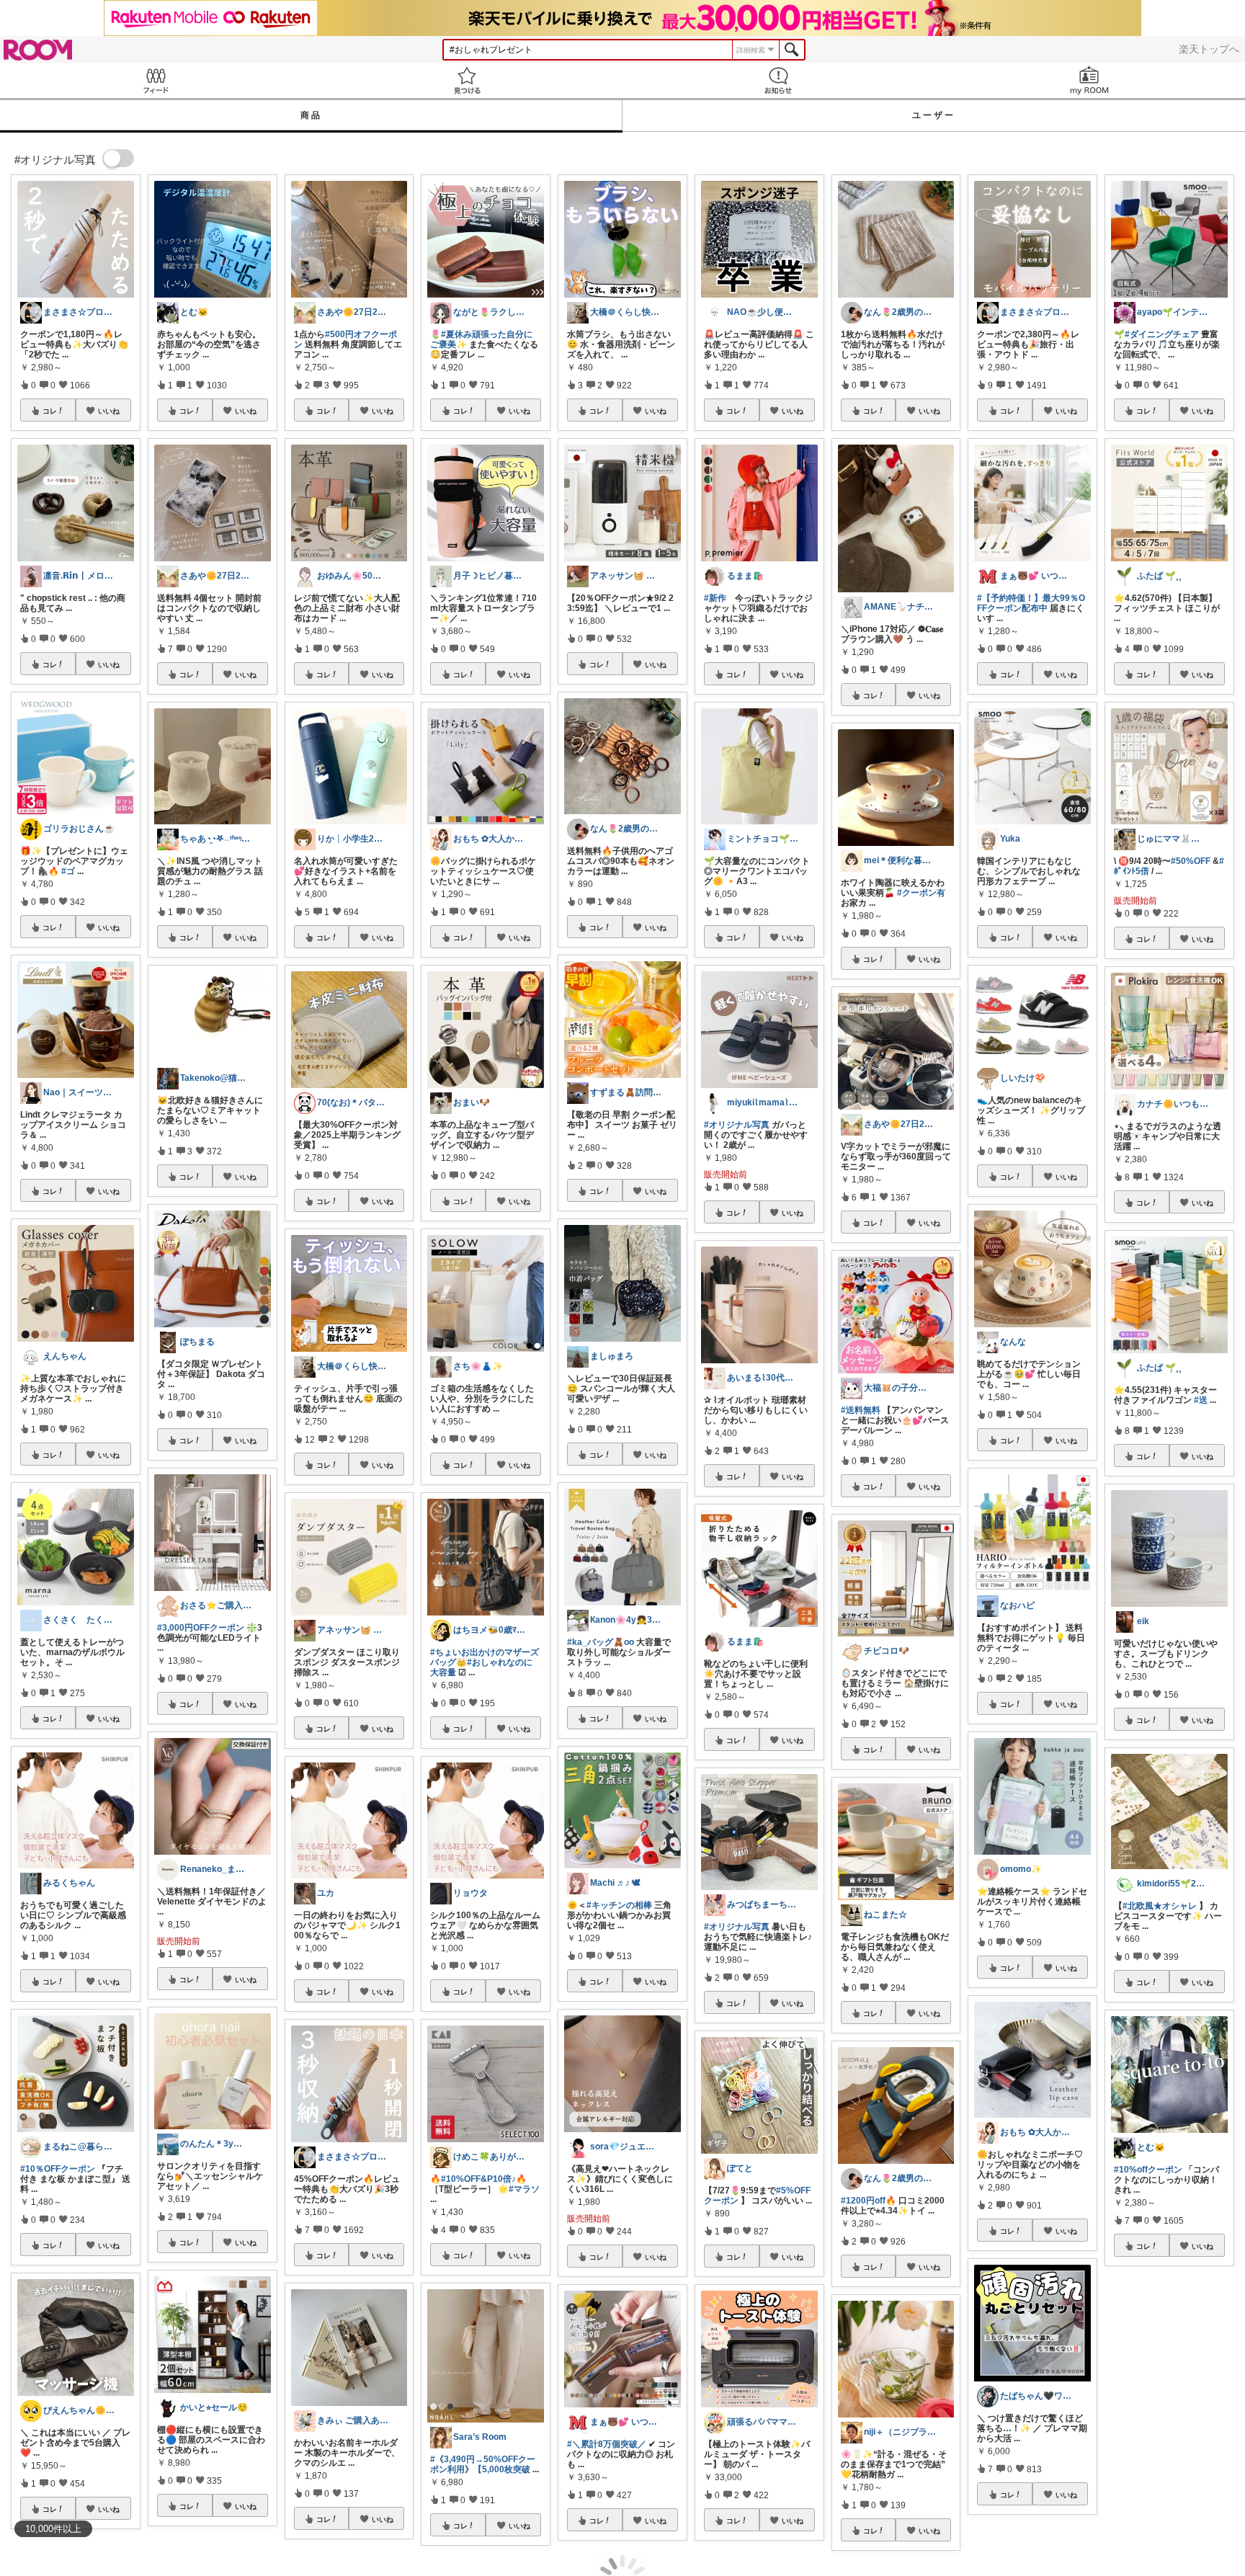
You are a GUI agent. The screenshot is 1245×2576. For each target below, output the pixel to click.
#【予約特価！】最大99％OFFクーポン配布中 (1031, 603)
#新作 (715, 598)
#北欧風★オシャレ (1160, 1906)
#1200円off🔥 (869, 2201)
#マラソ (524, 2189)
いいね (109, 411)
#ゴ (68, 871)
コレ (50, 411)
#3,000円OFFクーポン (201, 1628)
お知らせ (778, 80)
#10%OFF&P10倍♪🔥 (484, 2179)
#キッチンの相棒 (619, 1905)
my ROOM (1089, 80)
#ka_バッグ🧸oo (601, 1642)
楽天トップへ (1209, 49)
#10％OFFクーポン (58, 2169)
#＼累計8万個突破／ (607, 2444)
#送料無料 (861, 1410)
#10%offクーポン (1148, 2170)
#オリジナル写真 (737, 1125)
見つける (467, 80)
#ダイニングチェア (1162, 334)
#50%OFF (1191, 861)
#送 (1201, 1400)
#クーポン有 (921, 893)
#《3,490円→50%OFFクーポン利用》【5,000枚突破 (483, 2464)
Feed (156, 80)
